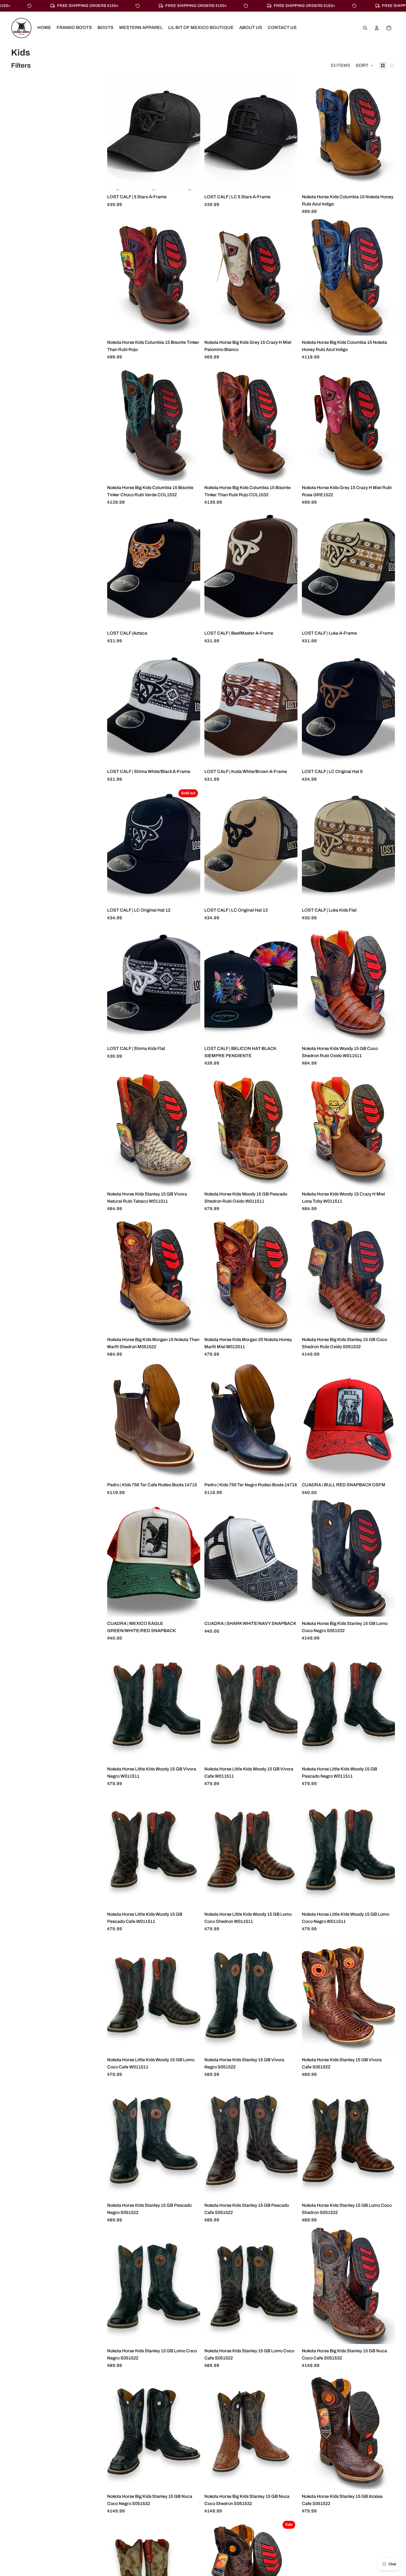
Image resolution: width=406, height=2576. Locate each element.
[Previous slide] (115, 132)
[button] (365, 65)
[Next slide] (192, 132)
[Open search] (365, 28)
